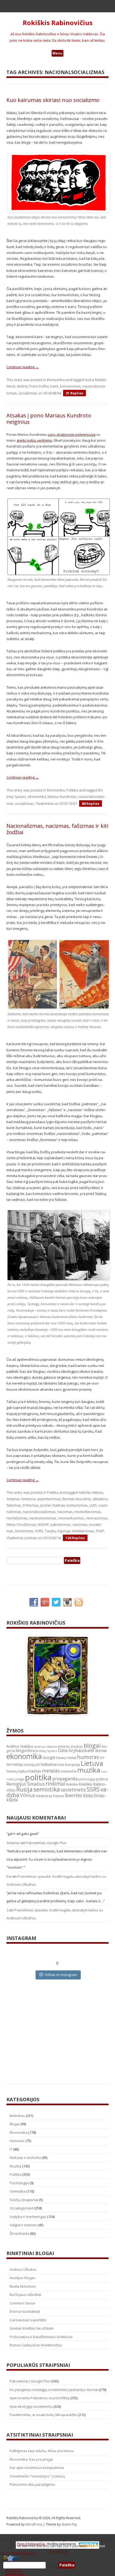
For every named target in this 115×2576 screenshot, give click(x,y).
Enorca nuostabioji (25, 2311)
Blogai (15, 2124)
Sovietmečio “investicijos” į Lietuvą (37, 2476)
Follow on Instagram (61, 1975)
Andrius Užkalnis (46, 1747)
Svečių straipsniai (24, 2200)
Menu (57, 53)
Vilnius (28, 1795)
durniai (101, 1750)
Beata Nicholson (23, 2286)
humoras (88, 1757)
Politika (72, 790)
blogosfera (25, 1751)
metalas (51, 1771)
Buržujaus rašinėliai (25, 2295)
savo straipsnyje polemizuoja (72, 434)
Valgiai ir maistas (23, 2225)
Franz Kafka (39, 386)
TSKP (100, 1531)
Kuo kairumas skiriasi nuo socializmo (53, 100)
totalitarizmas (83, 1531)
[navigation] (57, 2565)
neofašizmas (17, 1518)
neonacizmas (97, 1518)
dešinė (22, 386)
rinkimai (55, 1784)
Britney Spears (46, 1751)
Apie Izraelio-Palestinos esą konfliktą (39, 2398)
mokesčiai (68, 1771)
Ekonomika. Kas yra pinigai (31, 2459)
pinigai (20, 1779)
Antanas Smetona (21, 1499)
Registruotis (15, 2574)
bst (9, 1876)
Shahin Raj (69, 2524)
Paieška (52, 2565)
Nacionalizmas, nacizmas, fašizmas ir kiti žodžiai (57, 829)
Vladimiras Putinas (50, 1796)
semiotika (47, 1789)
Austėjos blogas (22, 2278)
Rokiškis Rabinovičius (58, 23)
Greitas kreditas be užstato (32, 2328)
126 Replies (75, 1538)
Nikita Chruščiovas (21, 1524)
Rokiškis (72, 1784)
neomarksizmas (71, 1518)
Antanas (13, 1843)
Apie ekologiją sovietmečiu (31, 2406)
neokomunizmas (43, 1518)
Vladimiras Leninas (22, 1538)
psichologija (87, 1779)
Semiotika (18, 2191)
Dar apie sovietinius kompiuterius (37, 2468)
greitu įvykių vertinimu (34, 440)
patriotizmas (61, 1524)
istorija (29, 1765)
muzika (89, 1770)
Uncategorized (22, 2208)
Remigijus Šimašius (26, 1784)
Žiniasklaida (19, 2233)
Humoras (17, 2141)
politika (38, 1777)
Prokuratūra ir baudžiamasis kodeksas (41, 2337)
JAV (38, 1765)
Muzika (16, 2166)
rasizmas (80, 1524)
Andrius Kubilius (20, 1746)
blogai (92, 1745)
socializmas (28, 393)
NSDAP (43, 1524)
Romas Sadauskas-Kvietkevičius (36, 2345)
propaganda (65, 1779)
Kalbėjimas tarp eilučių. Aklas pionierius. (42, 2451)
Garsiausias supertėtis (28, 2320)
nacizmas (65, 1512)
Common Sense (22, 2303)
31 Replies (74, 393)
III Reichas (31, 1505)
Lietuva (92, 1763)
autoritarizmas (49, 1499)
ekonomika (37, 797)
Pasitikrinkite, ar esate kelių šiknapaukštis (43, 2415)
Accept (100, 2546)
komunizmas (70, 386)
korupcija (72, 1765)
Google (49, 1757)
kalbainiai (49, 1765)
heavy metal (66, 1758)
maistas (34, 1771)
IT (11, 2149)
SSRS (39, 1531)
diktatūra (100, 1499)
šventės (74, 1795)
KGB (61, 1765)
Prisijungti (13, 2570)
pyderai (102, 1779)
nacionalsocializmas (39, 1512)
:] (7, 1910)
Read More (59, 2551)
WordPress (34, 2524)
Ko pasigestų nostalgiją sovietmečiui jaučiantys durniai (54, 2390)
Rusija (24, 1789)
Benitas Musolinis (77, 1499)
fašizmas (14, 1505)
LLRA (93, 1505)
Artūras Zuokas (70, 1746)
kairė (54, 386)
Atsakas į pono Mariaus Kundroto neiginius (49, 419)
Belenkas (17, 2116)
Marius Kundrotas (62, 797)
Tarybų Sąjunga (58, 1531)
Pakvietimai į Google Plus (46, 1843)
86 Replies (91, 803)
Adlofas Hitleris (91, 1492)
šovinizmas (24, 1531)
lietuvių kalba (17, 1771)
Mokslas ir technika (25, 2158)
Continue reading (23, 367)
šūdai (88, 1795)
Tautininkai (45, 803)
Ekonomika (56, 380)
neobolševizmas (88, 1512)
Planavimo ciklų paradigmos (32, 2484)
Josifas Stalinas (53, 1505)
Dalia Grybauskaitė (76, 1750)
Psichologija (19, 2183)
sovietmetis (73, 1790)
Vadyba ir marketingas (28, 2217)
